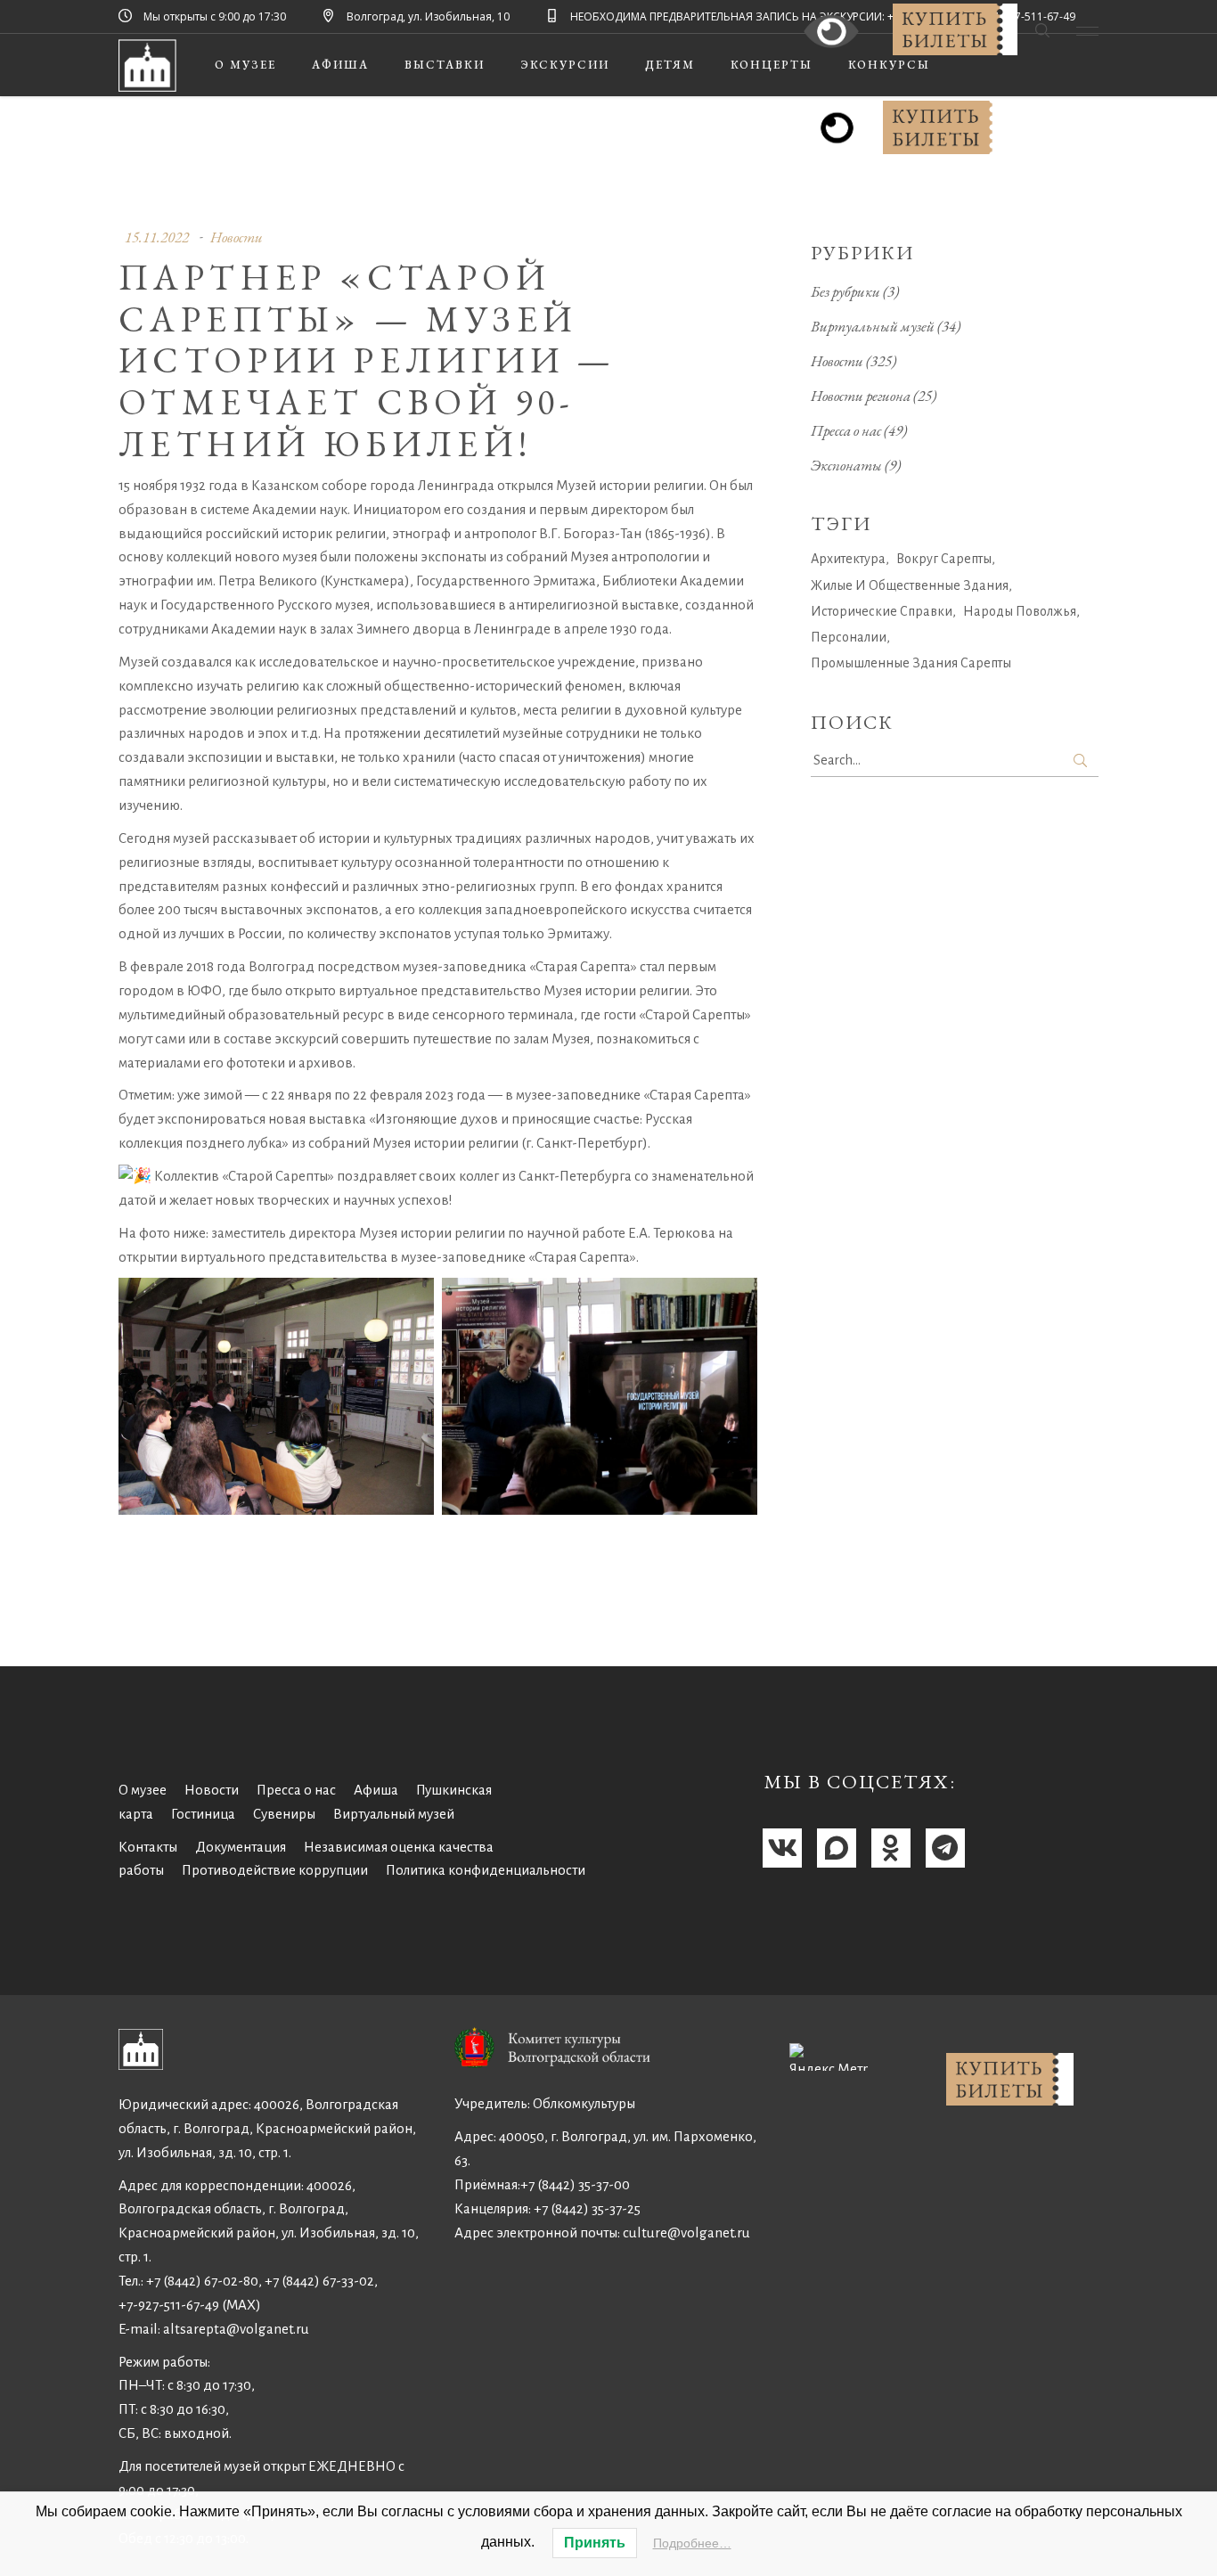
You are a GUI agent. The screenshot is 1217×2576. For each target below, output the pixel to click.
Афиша (376, 1790)
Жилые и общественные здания (910, 585)
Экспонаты (846, 465)
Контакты (148, 1847)
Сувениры (284, 1814)
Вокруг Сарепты (944, 559)
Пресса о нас (846, 430)
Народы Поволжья (1020, 611)
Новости (237, 237)
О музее (143, 1790)
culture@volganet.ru (686, 2233)
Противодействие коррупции (275, 1870)
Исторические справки (882, 611)
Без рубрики (845, 291)
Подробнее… (692, 2543)
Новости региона (861, 396)
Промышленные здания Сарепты (911, 663)
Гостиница (203, 1814)
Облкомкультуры (584, 2103)
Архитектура (848, 559)
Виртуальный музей (873, 326)
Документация (241, 1847)
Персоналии (849, 637)
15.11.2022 (157, 237)
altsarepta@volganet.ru (236, 2329)
